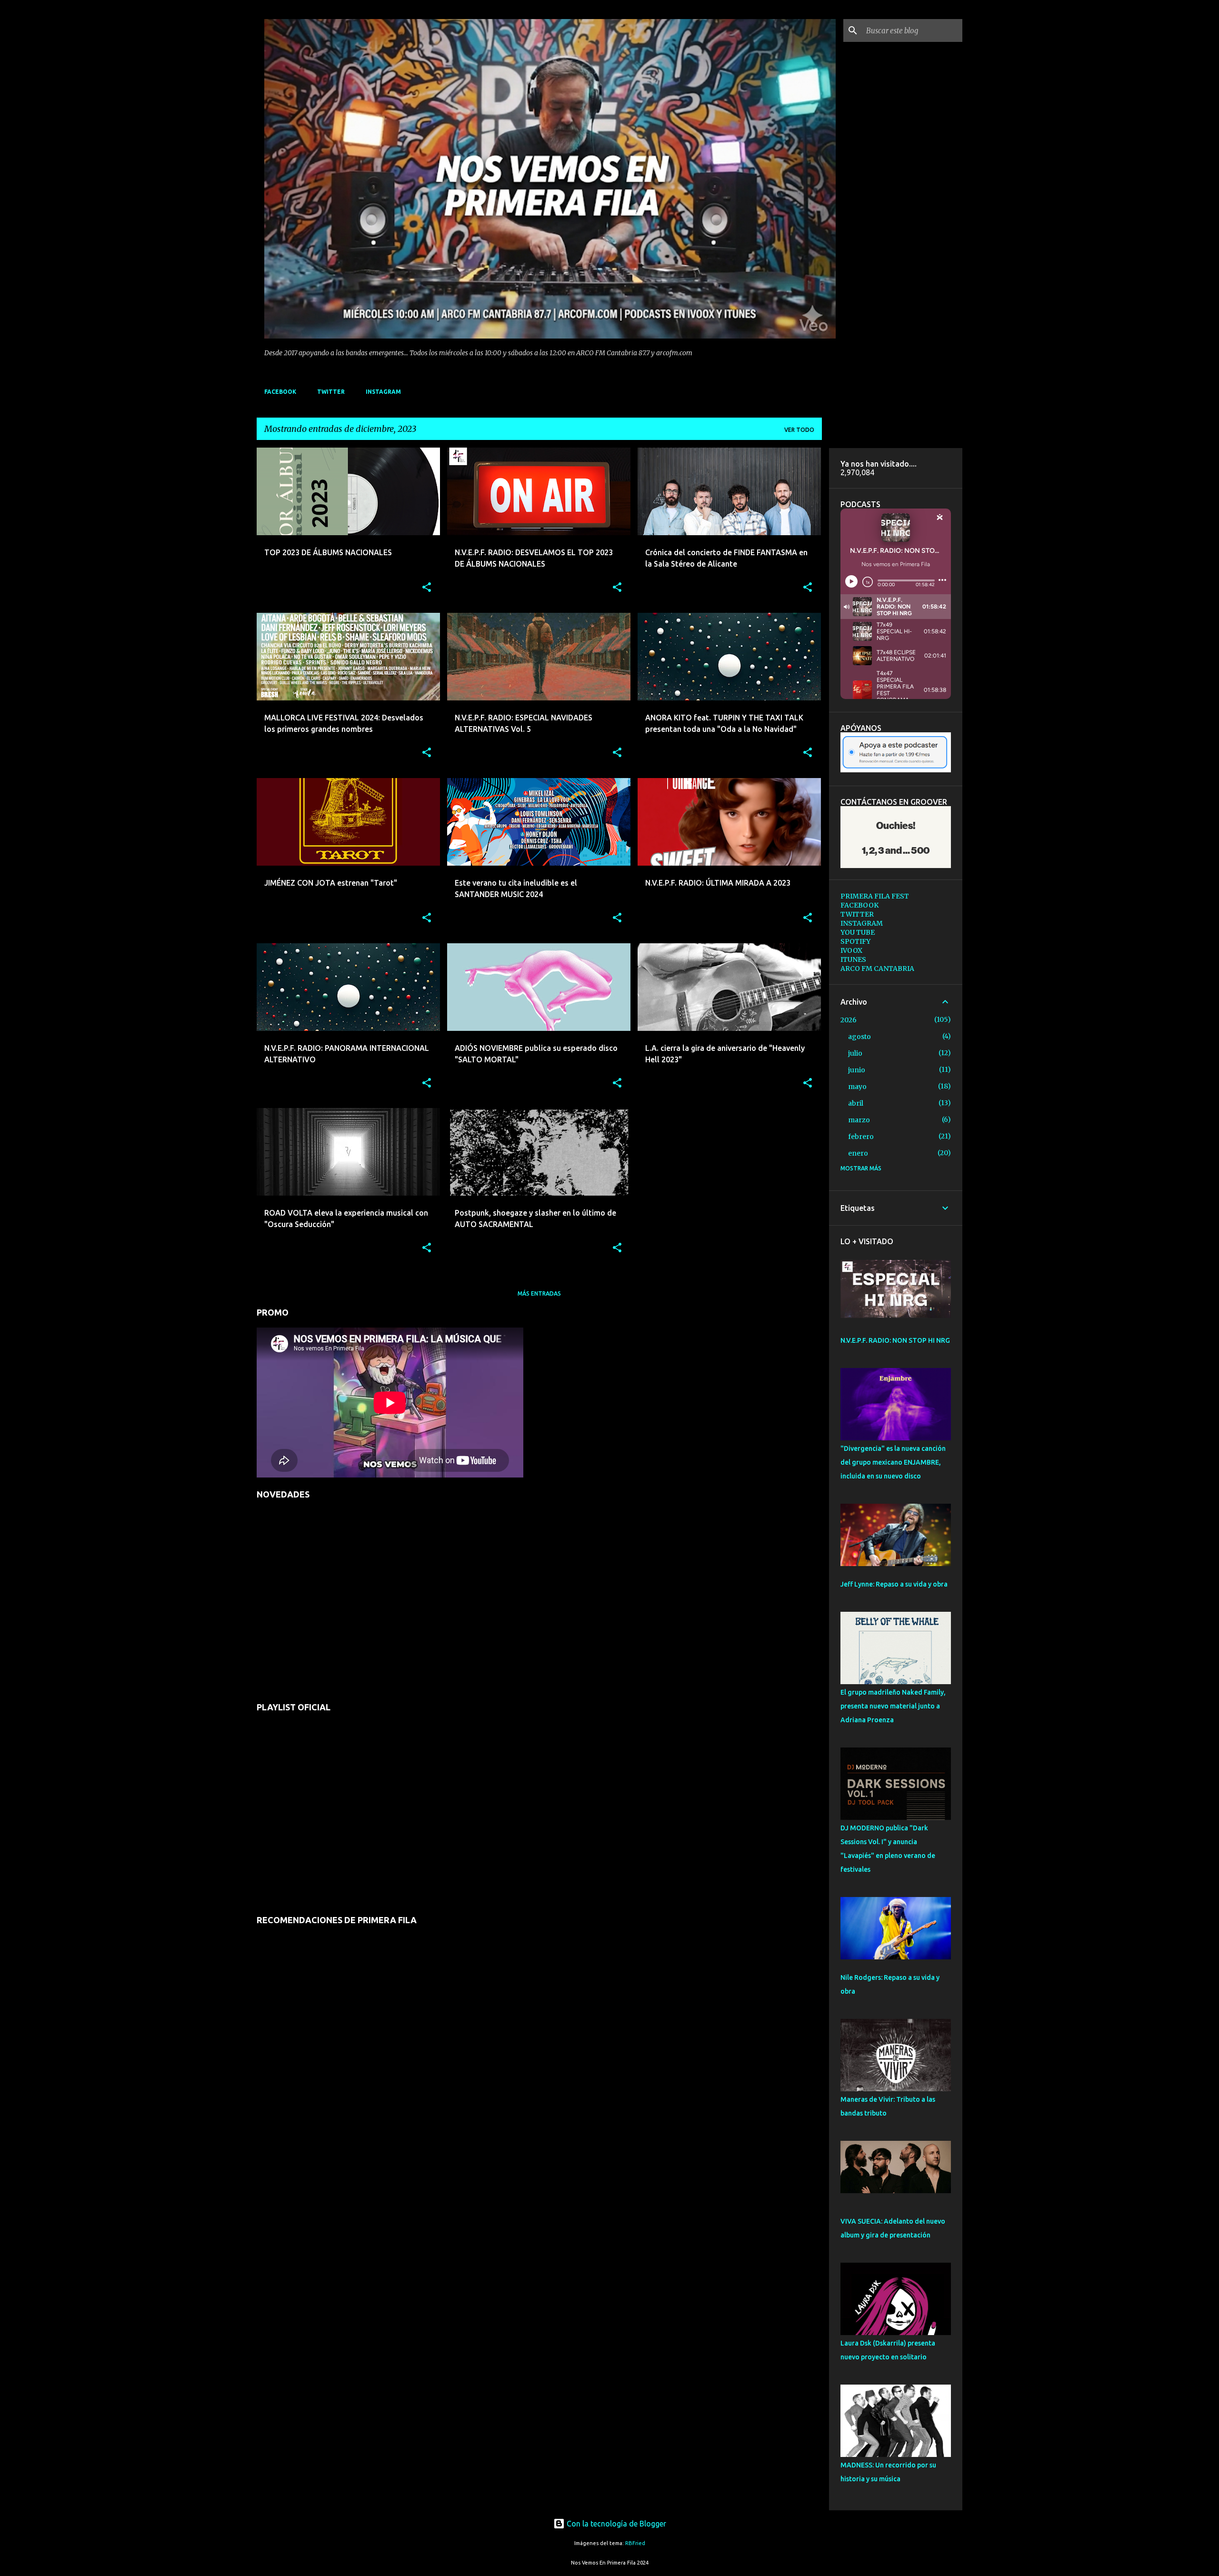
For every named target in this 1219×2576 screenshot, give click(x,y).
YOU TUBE (858, 932)
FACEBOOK (280, 392)
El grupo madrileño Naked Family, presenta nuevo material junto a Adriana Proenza (893, 1706)
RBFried (635, 2543)
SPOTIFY (855, 941)
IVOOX (851, 950)
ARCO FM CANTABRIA (877, 968)
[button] (427, 588)
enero (858, 1153)
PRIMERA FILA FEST (875, 896)
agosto (859, 1037)
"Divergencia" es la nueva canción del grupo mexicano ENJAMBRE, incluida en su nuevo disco (893, 1462)
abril (856, 1103)
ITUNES (853, 959)
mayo (857, 1087)
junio (857, 1070)
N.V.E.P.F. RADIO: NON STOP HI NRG (895, 1340)
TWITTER (331, 392)
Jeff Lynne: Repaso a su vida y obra (894, 1584)
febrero (861, 1137)
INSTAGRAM (383, 392)
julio (855, 1053)
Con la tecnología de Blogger (615, 2524)
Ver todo (799, 430)
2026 (849, 1020)
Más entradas (539, 1293)
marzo (859, 1120)
